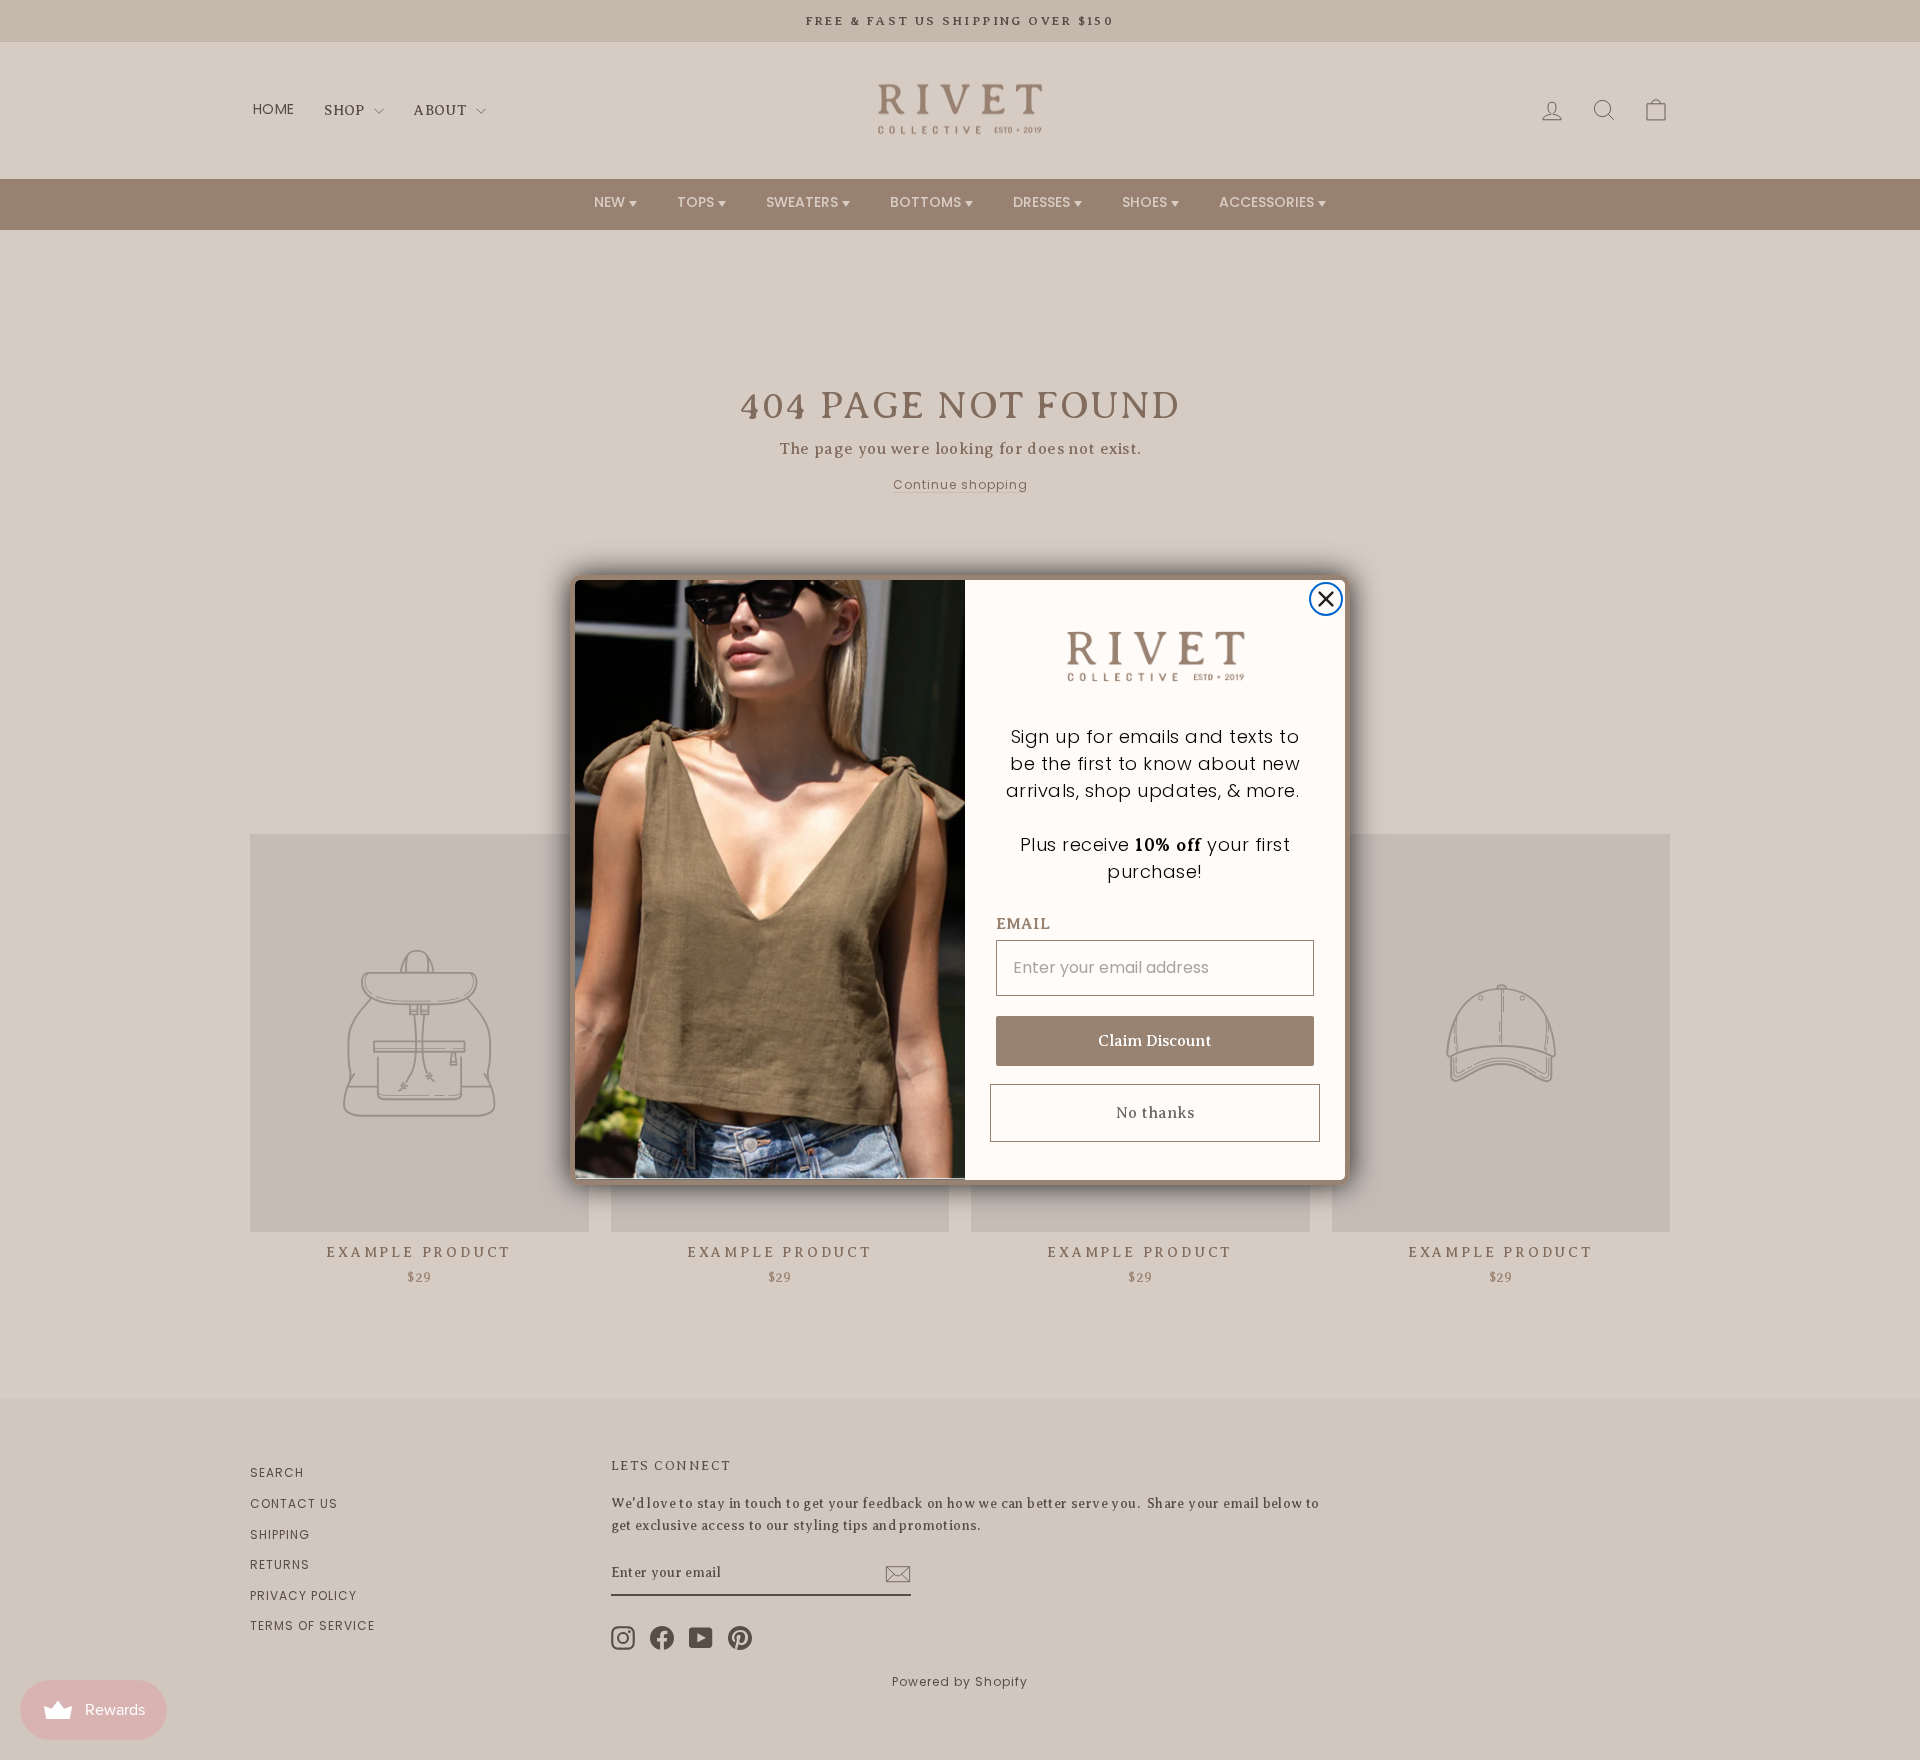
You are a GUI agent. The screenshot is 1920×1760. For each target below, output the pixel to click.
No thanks (1155, 1113)
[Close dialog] (1326, 599)
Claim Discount (1155, 1041)
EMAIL (1023, 924)
